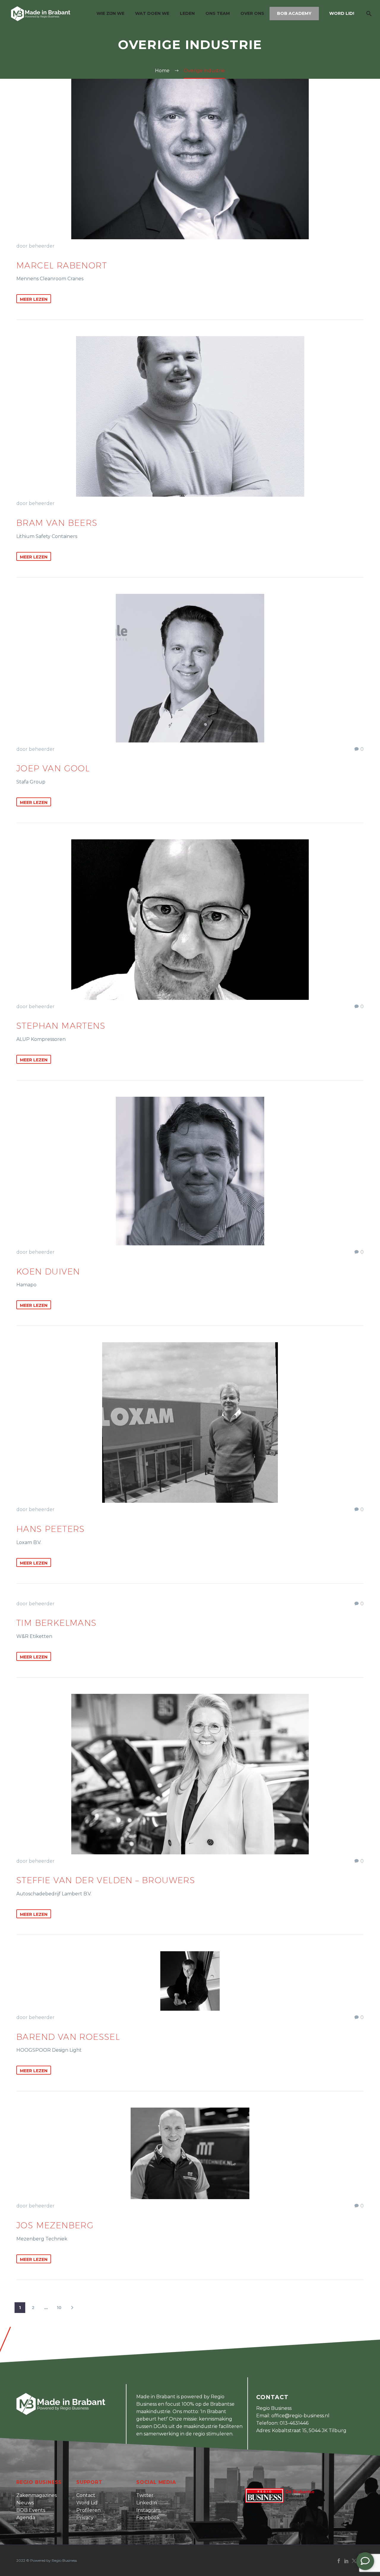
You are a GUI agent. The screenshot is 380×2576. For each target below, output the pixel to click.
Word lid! (342, 13)
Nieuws (25, 2503)
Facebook (148, 2518)
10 (59, 2308)
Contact (86, 2495)
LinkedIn (147, 2503)
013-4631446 (294, 2423)
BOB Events (31, 2510)
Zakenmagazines (37, 2495)
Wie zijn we (110, 13)
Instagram (148, 2510)
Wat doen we (152, 13)
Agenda (26, 2518)
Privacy (85, 2518)
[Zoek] (368, 14)
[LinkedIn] (346, 2561)
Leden (187, 13)
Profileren (88, 2510)
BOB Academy (294, 13)
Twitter (145, 2495)
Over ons (252, 13)
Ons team (218, 13)
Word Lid (87, 2503)
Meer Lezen (34, 299)
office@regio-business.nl (300, 2416)
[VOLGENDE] (72, 2308)
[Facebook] (339, 2561)
